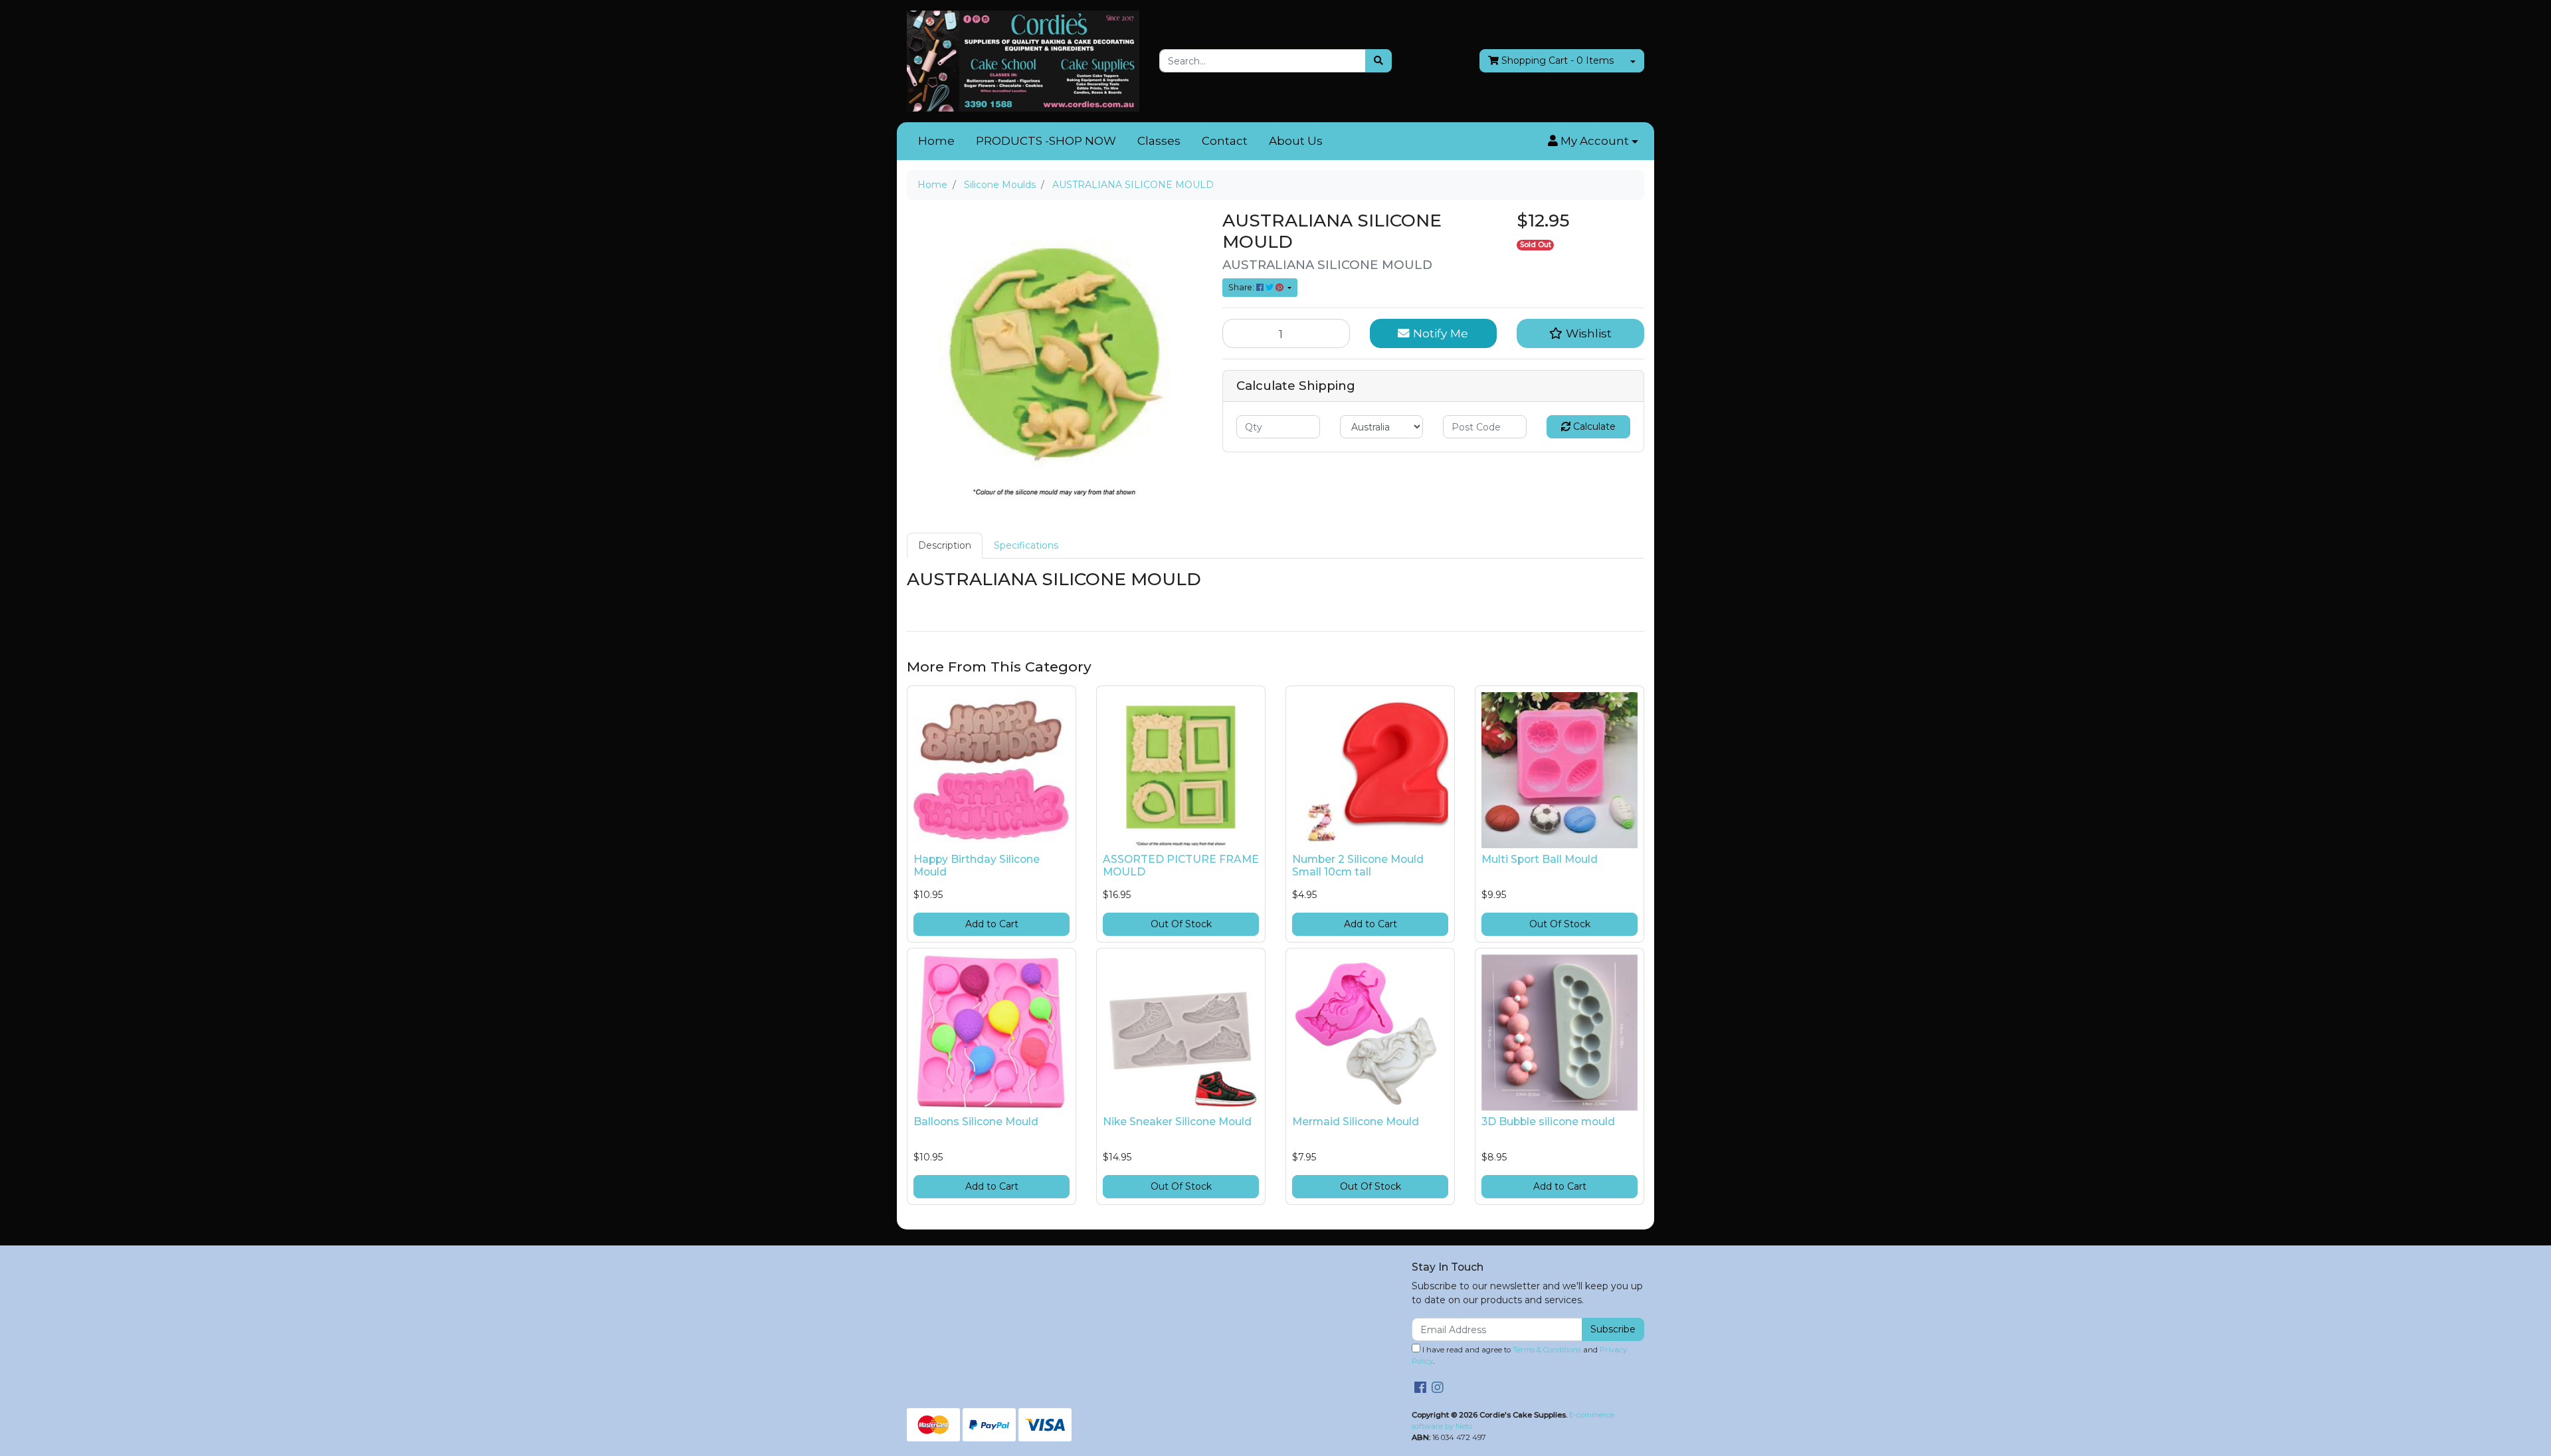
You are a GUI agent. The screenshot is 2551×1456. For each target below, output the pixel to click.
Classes (1159, 141)
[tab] (945, 546)
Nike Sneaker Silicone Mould (1177, 1122)
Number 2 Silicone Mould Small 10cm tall (1358, 865)
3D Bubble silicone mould (1548, 1122)
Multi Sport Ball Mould (1540, 859)
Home (936, 141)
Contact (1225, 141)
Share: (1242, 287)
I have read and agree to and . (1519, 1355)
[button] (1593, 141)
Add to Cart (992, 924)
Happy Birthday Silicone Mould (977, 865)
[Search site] (1378, 61)
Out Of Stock (1181, 924)
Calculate (1593, 426)
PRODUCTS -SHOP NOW (1046, 141)
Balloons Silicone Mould (976, 1122)
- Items (1558, 60)
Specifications (1026, 545)
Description (945, 545)
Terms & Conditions (1547, 1350)
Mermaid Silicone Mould (1356, 1122)
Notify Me (1439, 333)
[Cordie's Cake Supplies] (1023, 60)
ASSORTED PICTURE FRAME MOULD (1181, 865)
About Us (1296, 141)
